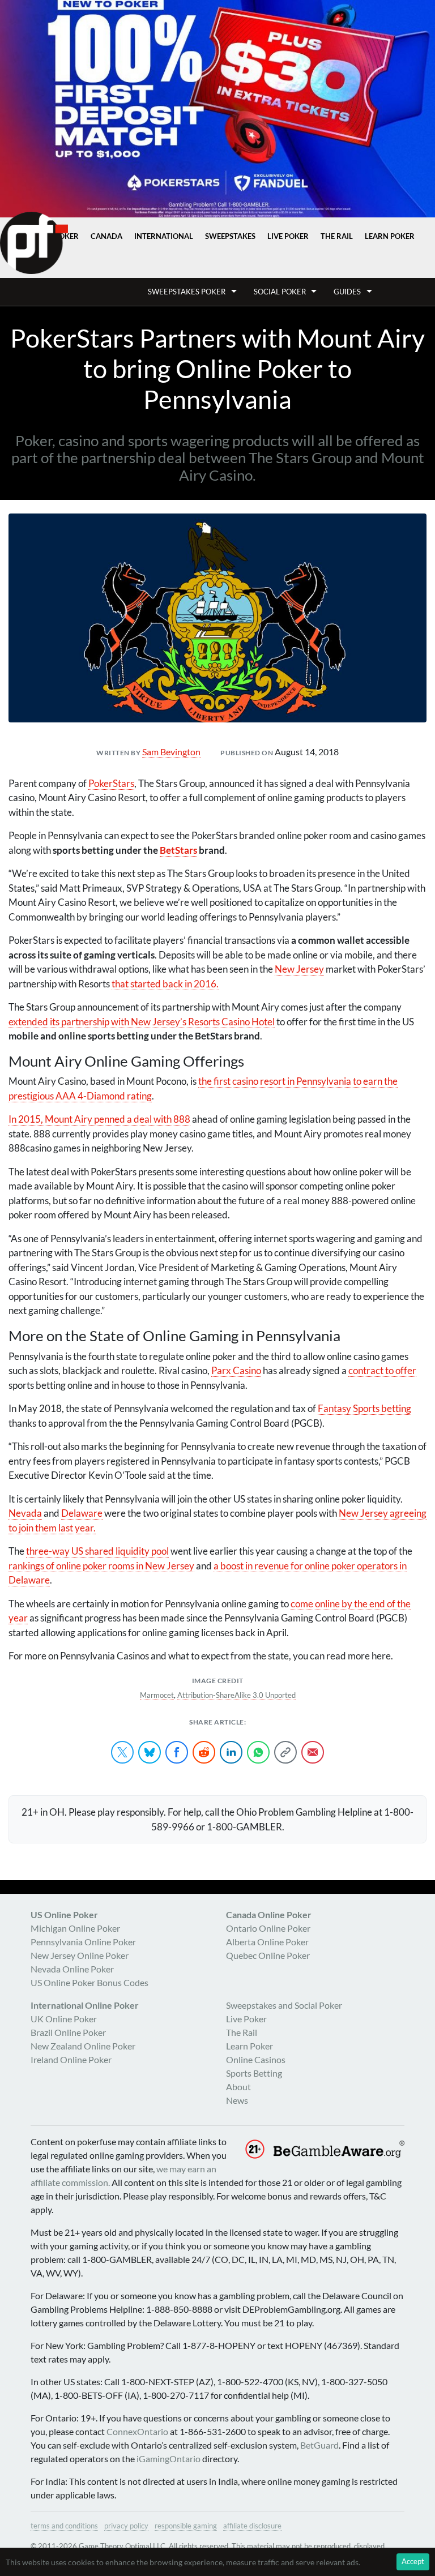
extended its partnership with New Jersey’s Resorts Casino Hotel (142, 1022)
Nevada (25, 1513)
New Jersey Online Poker (80, 1955)
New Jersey (299, 969)
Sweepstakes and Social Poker (284, 2005)
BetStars (178, 850)
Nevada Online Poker (72, 1969)
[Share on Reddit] (204, 1752)
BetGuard (319, 2445)
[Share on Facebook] (177, 1752)
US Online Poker (64, 1914)
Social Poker (280, 292)
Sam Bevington (171, 752)
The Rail (337, 236)
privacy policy (126, 2526)
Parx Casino (236, 1370)
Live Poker (288, 236)
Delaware (82, 1513)
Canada (106, 236)
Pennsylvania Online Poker (83, 1942)
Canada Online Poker (269, 1914)
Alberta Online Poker (267, 1942)
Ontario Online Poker (268, 1928)
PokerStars (111, 783)
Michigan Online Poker (75, 1928)
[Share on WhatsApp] (258, 1752)
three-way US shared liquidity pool (97, 1551)
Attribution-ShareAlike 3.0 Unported (236, 1695)
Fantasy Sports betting (364, 1408)
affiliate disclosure (252, 2526)
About (238, 2087)
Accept (413, 2561)
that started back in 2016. (165, 984)
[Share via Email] (313, 1752)
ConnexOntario (137, 2431)
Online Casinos (256, 2059)
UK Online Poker (64, 2019)
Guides (347, 292)
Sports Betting (254, 2073)
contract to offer (382, 1370)
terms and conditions (64, 2526)
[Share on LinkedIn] (231, 1752)
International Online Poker (85, 2005)
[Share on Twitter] (122, 1752)
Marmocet (157, 1695)
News (237, 2100)
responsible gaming (186, 2526)
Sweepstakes (230, 236)
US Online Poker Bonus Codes (89, 1982)
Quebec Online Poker (268, 1955)
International (164, 236)
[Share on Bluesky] (150, 1752)
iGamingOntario (169, 2459)
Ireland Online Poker (71, 2059)
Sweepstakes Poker (187, 292)
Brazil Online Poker (68, 2032)
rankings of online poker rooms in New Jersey (101, 1566)
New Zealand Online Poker (83, 2046)
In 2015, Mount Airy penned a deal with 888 (99, 1119)
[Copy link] (285, 1752)
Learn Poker (390, 236)
